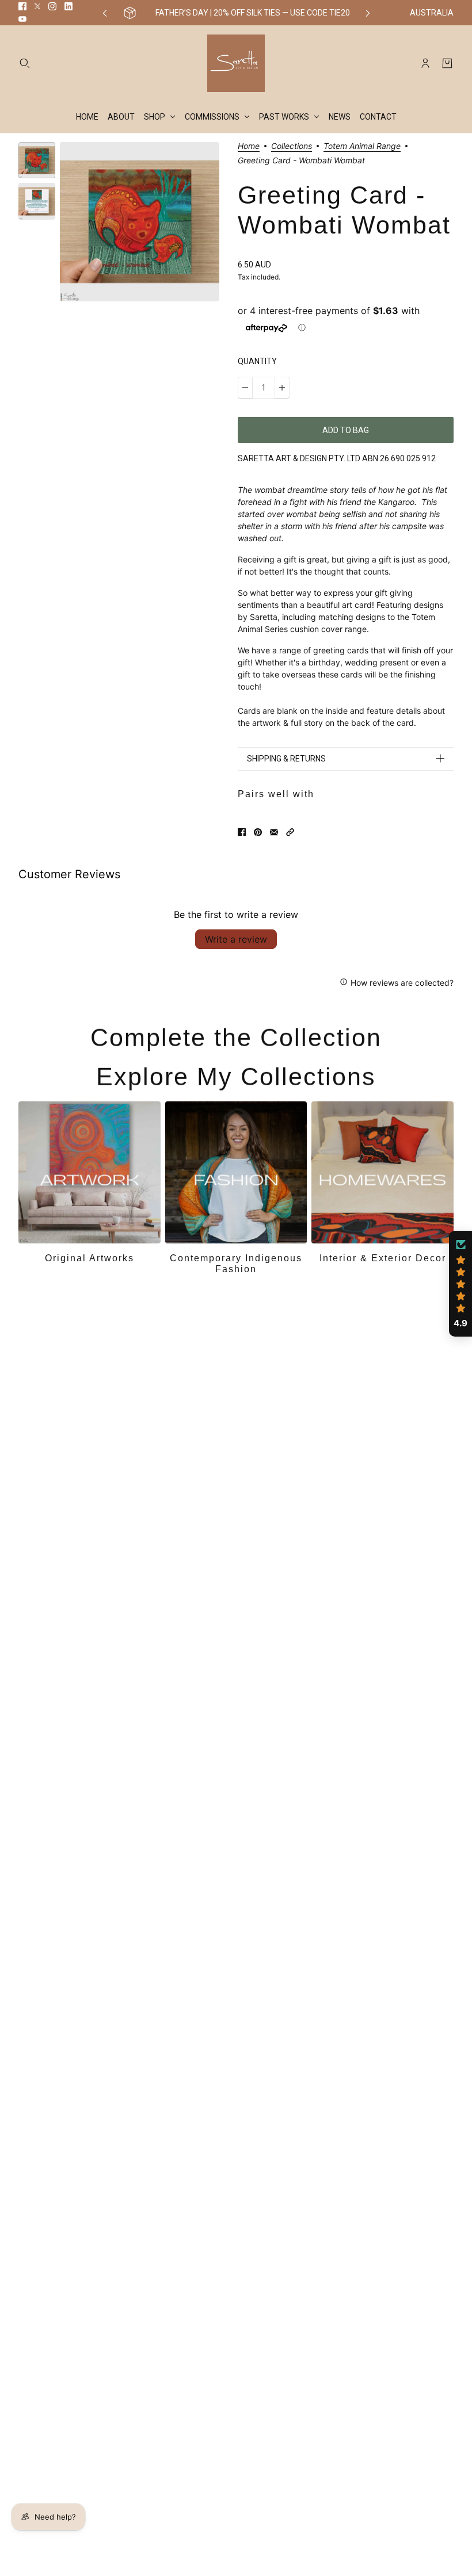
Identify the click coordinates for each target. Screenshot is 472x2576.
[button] (290, 832)
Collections (292, 146)
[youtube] (22, 19)
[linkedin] (68, 6)
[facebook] (22, 6)
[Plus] (282, 388)
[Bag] (447, 63)
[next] (368, 13)
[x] (37, 6)
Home (249, 146)
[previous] (105, 13)
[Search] (25, 63)
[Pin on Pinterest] (258, 832)
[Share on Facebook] (242, 832)
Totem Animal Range (362, 146)
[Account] (425, 63)
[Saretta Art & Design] (236, 63)
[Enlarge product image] (140, 222)
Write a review (236, 939)
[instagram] (52, 6)
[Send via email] (274, 832)
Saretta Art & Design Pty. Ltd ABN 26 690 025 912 (337, 458)
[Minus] (245, 388)
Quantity (257, 361)
